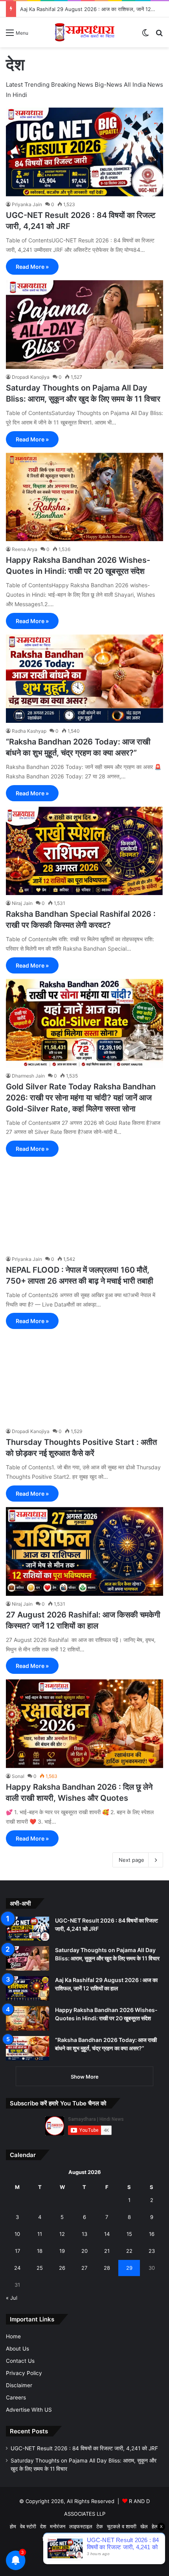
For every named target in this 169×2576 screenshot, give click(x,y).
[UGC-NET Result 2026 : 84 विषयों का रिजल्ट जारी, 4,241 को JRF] (84, 152)
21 (107, 2251)
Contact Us (20, 2361)
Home (13, 2336)
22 (129, 2251)
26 (62, 2268)
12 (62, 2234)
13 (84, 2234)
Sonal (18, 1776)
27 (84, 2268)
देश (43, 2526)
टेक (100, 2526)
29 (129, 2268)
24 (17, 2268)
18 (40, 2251)
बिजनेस (49, 2539)
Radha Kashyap (29, 731)
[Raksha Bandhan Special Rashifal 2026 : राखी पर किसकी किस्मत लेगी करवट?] (84, 851)
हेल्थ (156, 2526)
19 (62, 2251)
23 (152, 2251)
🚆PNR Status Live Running (93, 2539)
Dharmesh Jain (28, 1076)
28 (107, 2268)
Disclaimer (19, 2385)
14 (107, 2234)
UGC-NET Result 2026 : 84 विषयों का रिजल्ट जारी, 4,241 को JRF (84, 2448)
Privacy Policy (24, 2373)
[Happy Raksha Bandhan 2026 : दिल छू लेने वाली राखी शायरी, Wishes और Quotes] (84, 1724)
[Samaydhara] (84, 32)
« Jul (12, 2298)
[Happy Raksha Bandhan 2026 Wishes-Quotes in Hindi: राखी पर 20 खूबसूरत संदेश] (84, 497)
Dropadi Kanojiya (31, 377)
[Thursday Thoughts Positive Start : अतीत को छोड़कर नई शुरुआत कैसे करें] (84, 1379)
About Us (17, 2349)
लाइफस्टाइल (81, 2526)
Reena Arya (25, 549)
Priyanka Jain (27, 204)
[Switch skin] (145, 35)
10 (17, 2234)
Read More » (32, 267)
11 (40, 2234)
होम (13, 2526)
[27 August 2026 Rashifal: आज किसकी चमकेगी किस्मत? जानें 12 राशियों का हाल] (84, 1551)
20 (84, 2251)
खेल (144, 2526)
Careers (16, 2397)
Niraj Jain (22, 903)
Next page (131, 1860)
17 (17, 2251)
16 (152, 2234)
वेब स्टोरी (28, 2526)
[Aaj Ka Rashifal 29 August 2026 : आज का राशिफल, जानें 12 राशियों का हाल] (28, 1988)
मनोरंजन (58, 2526)
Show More (85, 2077)
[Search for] (159, 35)
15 (129, 2234)
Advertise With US (29, 2410)
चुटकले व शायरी (122, 2526)
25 (40, 2268)
